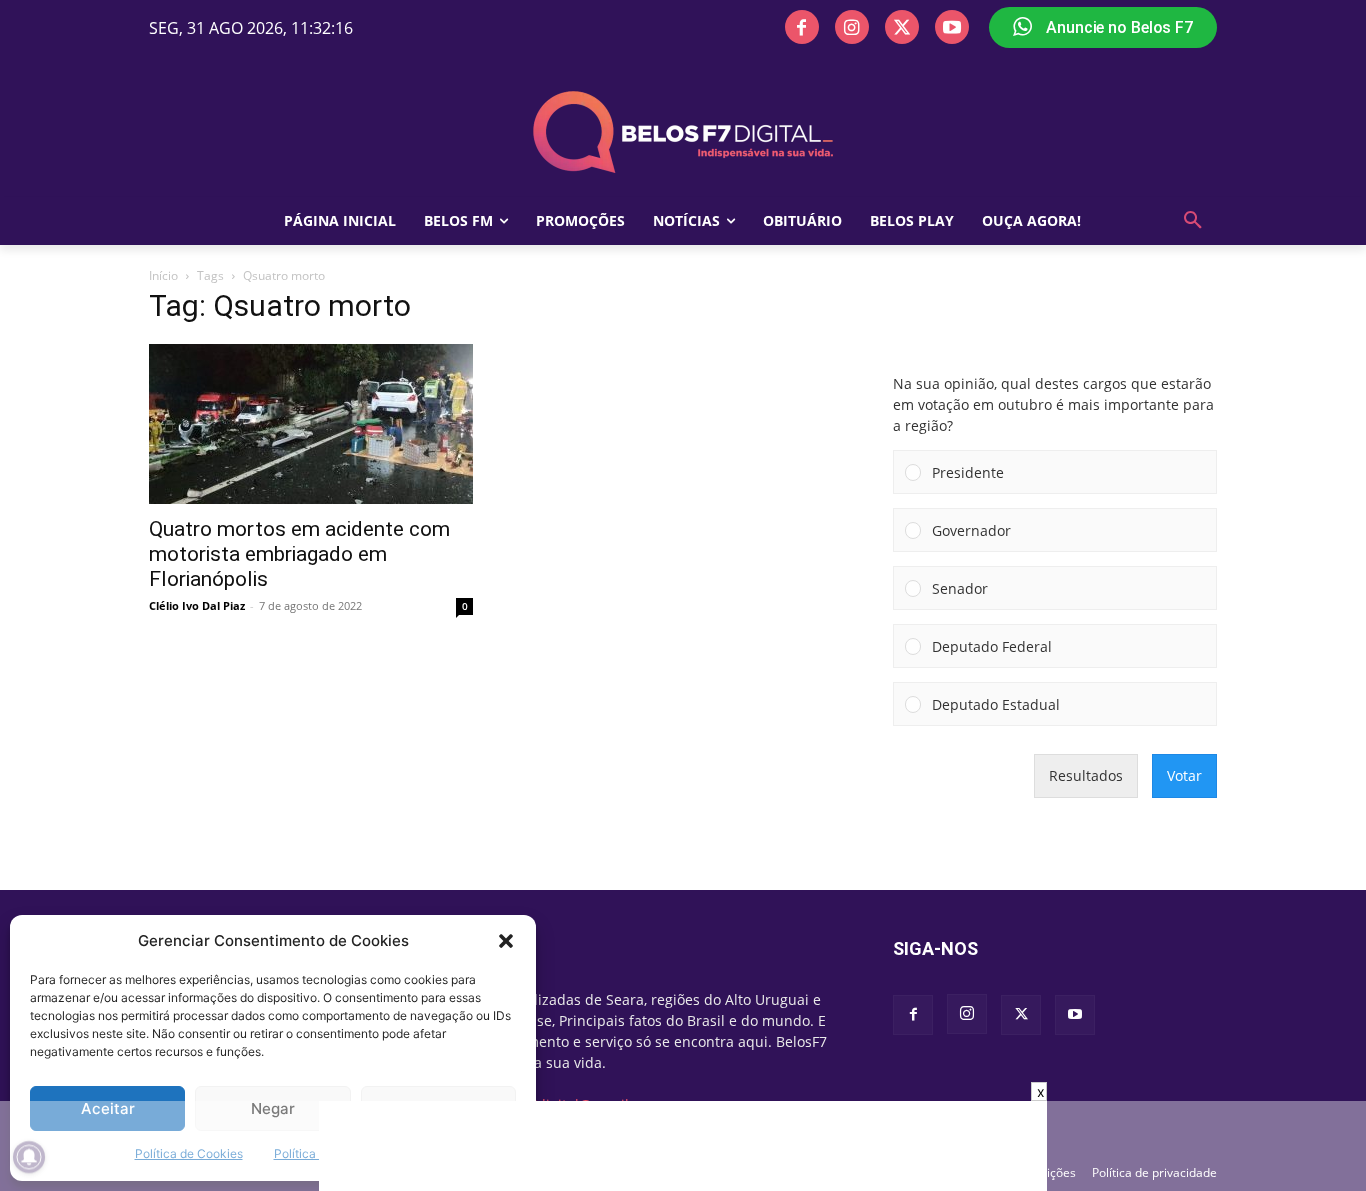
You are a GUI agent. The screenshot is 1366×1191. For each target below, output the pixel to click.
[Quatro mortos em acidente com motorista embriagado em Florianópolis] (311, 424)
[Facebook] (802, 27)
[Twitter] (902, 27)
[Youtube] (952, 27)
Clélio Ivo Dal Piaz (197, 605)
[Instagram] (852, 27)
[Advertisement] (683, 1146)
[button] (506, 941)
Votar (1184, 775)
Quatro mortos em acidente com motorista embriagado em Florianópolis (299, 554)
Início (163, 275)
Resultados (1086, 775)
